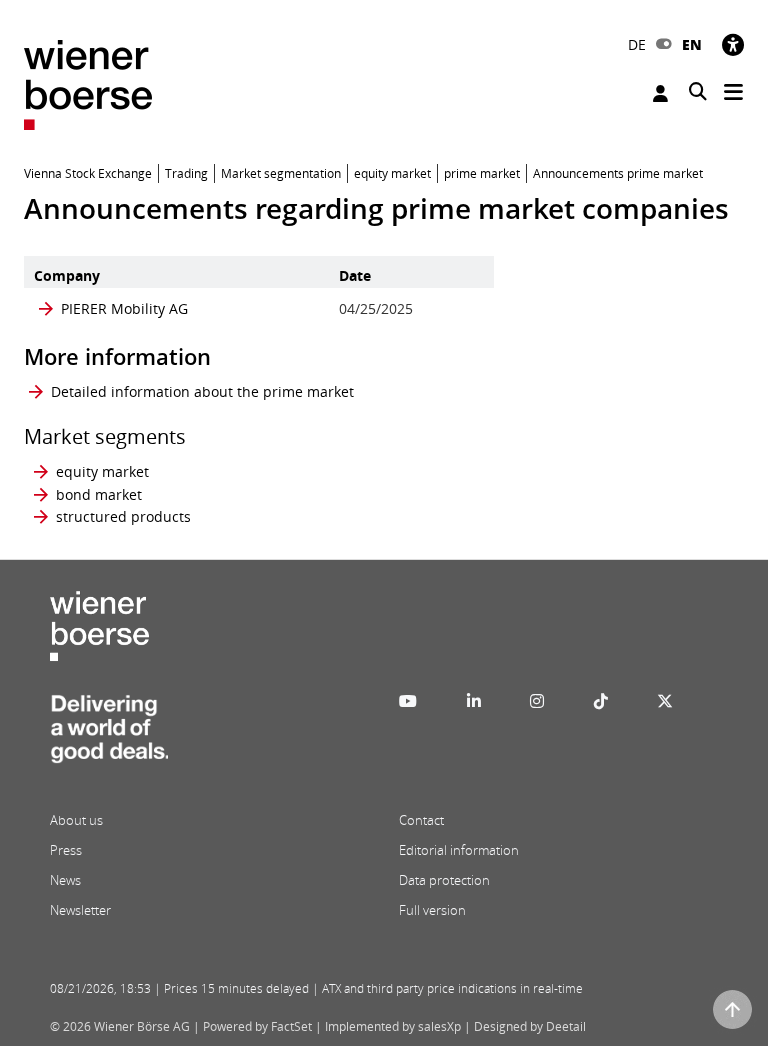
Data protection (444, 880)
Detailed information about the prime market (202, 391)
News (65, 880)
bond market (99, 494)
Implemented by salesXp (393, 1026)
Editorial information (459, 850)
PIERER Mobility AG (124, 308)
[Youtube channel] (408, 701)
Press (66, 850)
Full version (432, 910)
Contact (421, 820)
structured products (123, 516)
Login (663, 93)
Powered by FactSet (257, 1026)
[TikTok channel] (601, 701)
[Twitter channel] (665, 701)
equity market (102, 471)
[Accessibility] (733, 44)
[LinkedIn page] (474, 701)
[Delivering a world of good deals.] (109, 735)
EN (692, 44)
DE (637, 44)
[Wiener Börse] (88, 83)
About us (76, 820)
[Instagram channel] (537, 701)
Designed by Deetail (530, 1026)
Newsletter (80, 910)
